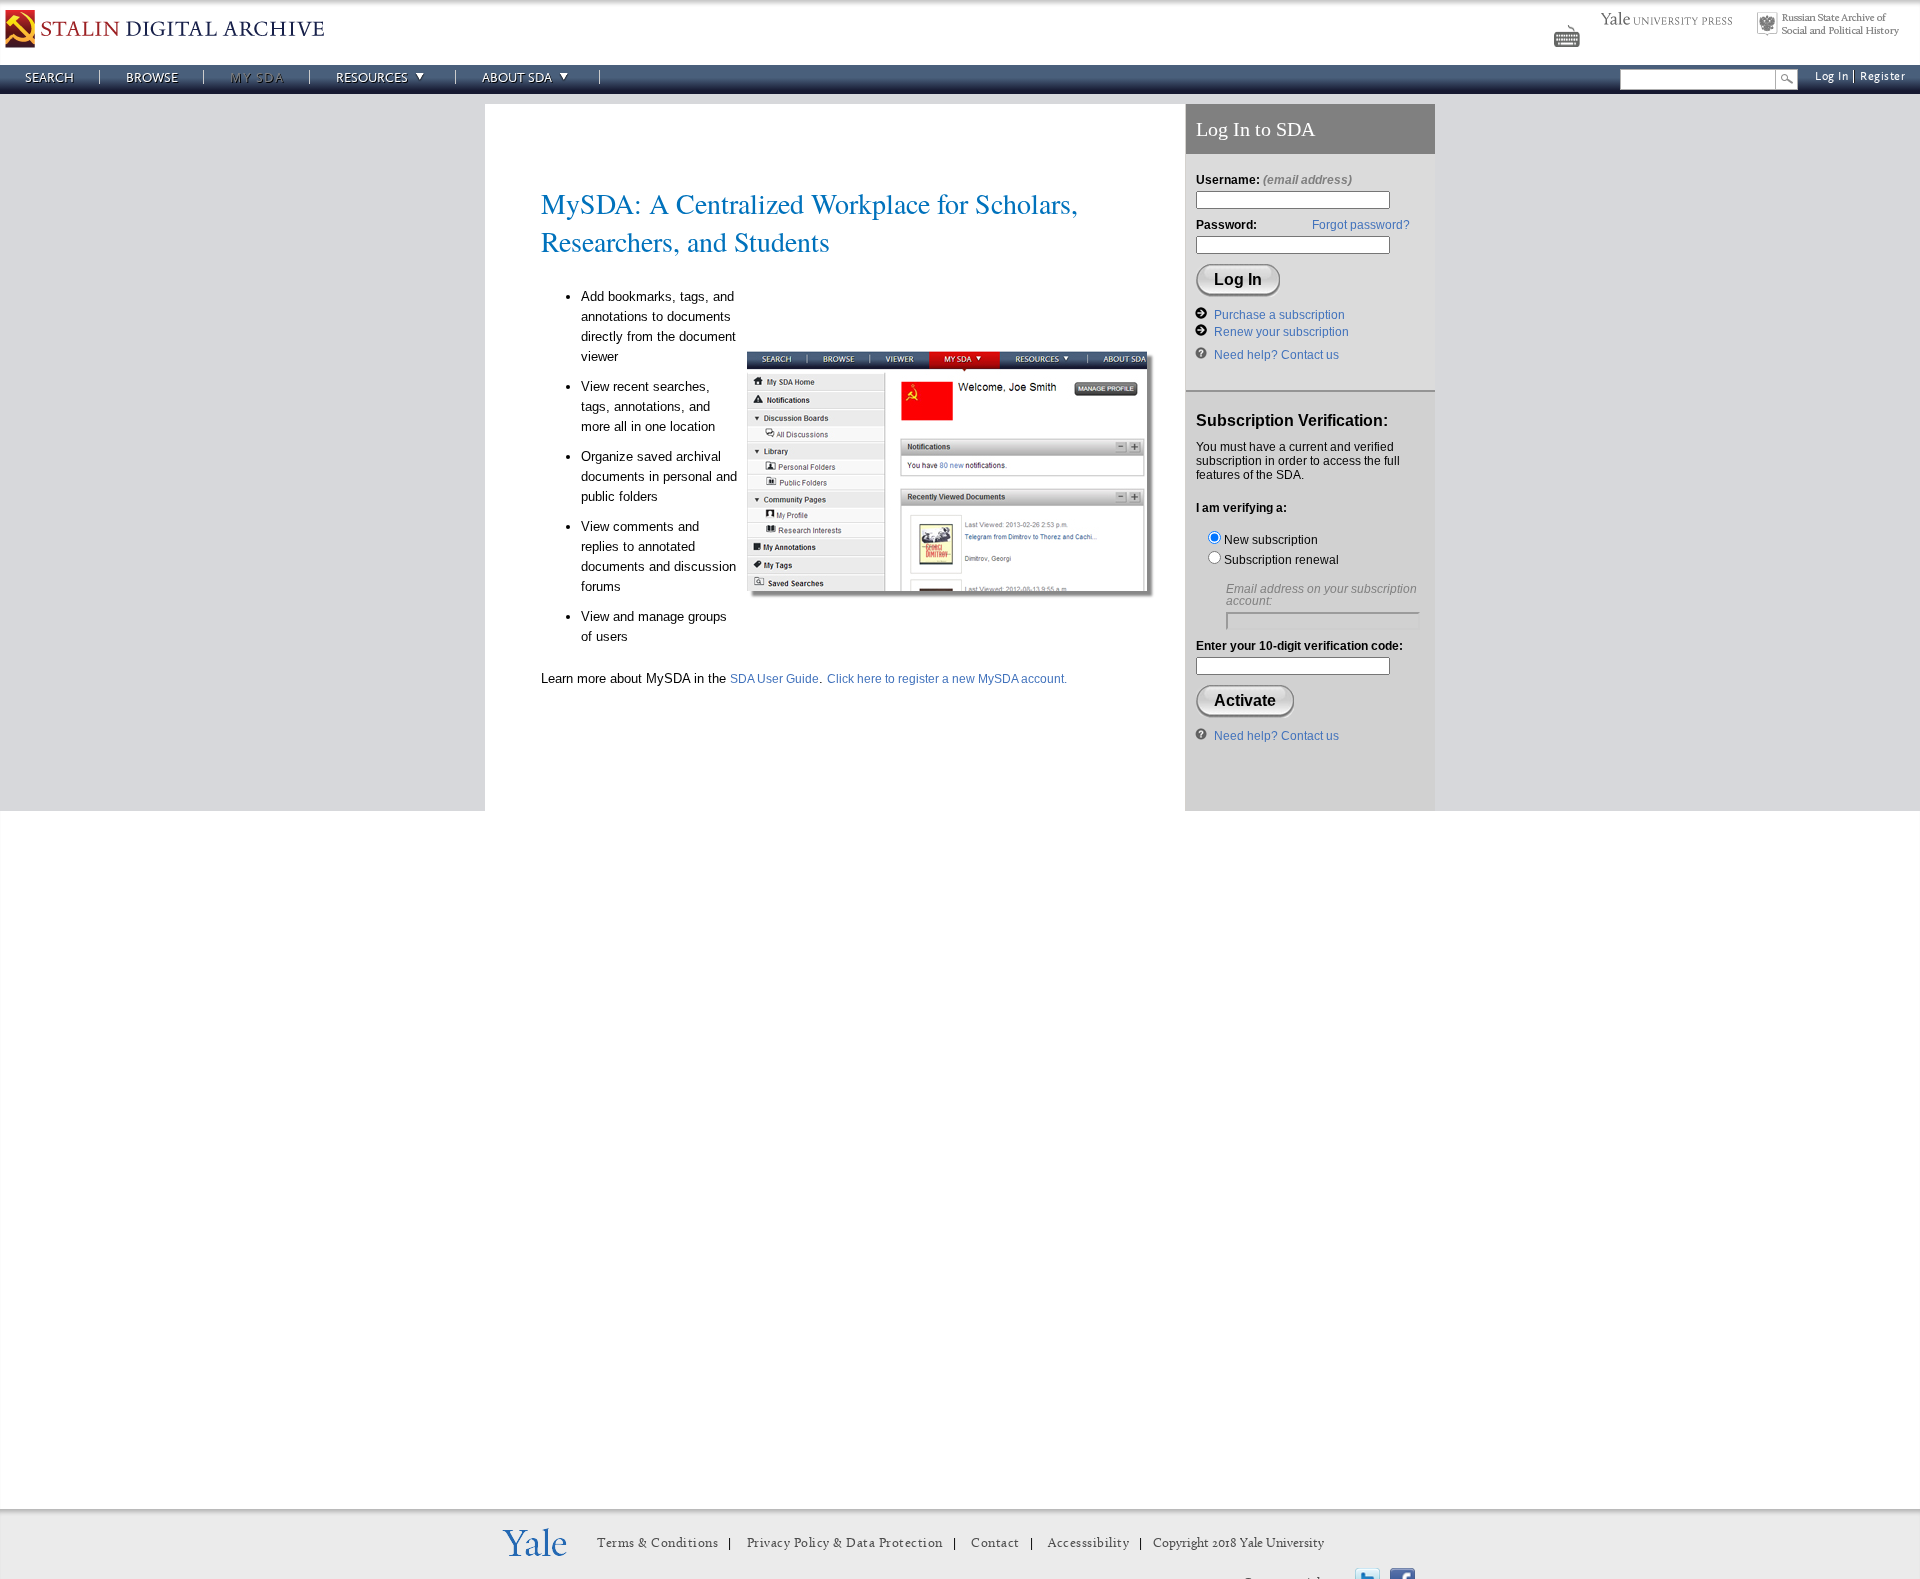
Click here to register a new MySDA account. (947, 679)
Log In (1831, 76)
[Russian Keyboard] (1569, 39)
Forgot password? (1361, 225)
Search (49, 77)
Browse (152, 77)
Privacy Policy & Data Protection (845, 1543)
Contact (995, 1543)
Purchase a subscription (1279, 315)
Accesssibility (1088, 1543)
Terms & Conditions (657, 1543)
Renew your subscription (1281, 332)
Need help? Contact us (1276, 355)
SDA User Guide (774, 679)
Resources (372, 77)
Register (1882, 76)
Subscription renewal (1280, 560)
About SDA (517, 77)
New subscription (1269, 540)
